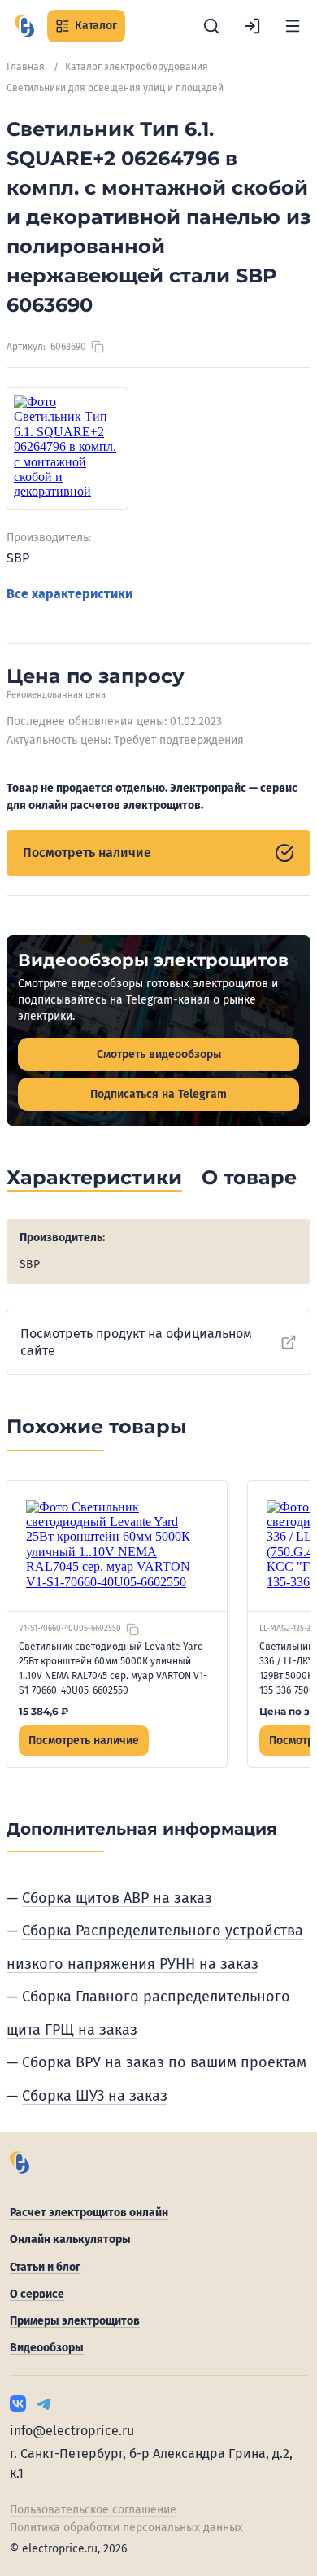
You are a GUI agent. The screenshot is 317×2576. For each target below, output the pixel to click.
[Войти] (252, 26)
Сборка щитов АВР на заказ (117, 1898)
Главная (26, 67)
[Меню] (293, 26)
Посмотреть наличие (87, 853)
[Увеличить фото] (67, 448)
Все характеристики (69, 594)
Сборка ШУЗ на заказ (95, 2096)
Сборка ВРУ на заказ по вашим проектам (164, 2062)
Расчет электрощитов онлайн (89, 2213)
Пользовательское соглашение (93, 2510)
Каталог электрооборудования (137, 67)
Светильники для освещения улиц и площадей (115, 88)
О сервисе (37, 2294)
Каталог (96, 26)
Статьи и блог (45, 2267)
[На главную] (24, 26)
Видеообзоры (47, 2348)
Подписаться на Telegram (158, 1094)
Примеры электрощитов (75, 2321)
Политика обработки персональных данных (126, 2528)
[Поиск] (211, 26)
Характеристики (94, 1177)
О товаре (249, 1177)
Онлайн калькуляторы (70, 2239)
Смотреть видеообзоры (159, 1054)
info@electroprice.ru (72, 2431)
